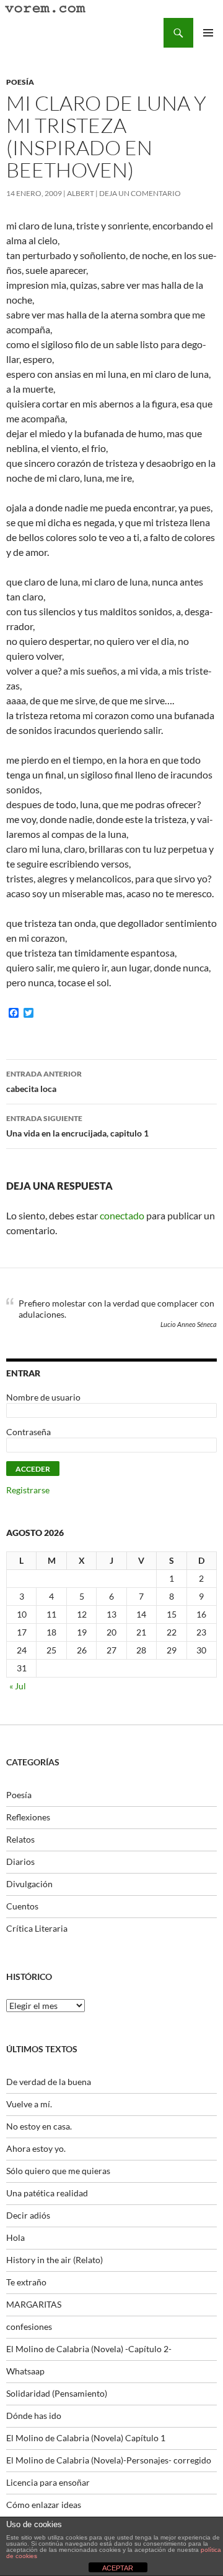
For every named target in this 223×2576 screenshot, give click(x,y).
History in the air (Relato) (55, 2260)
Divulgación (29, 1884)
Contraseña (28, 1432)
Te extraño (26, 2282)
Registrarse (28, 1490)
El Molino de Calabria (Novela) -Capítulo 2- (89, 2349)
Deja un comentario (140, 193)
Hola (15, 2237)
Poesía (20, 82)
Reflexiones (28, 1817)
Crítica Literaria (37, 1928)
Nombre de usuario (43, 1397)
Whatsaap (25, 2371)
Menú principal (208, 33)
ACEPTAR (118, 2568)
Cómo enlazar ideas (44, 2505)
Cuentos (22, 1906)
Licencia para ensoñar (48, 2482)
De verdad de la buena (49, 2082)
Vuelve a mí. (29, 2104)
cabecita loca (44, 1081)
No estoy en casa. (39, 2126)
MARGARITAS (34, 2304)
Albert (81, 193)
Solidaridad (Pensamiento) (57, 2393)
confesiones (29, 2327)
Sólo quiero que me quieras (58, 2171)
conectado (122, 1215)
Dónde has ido (34, 2416)
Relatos (20, 1839)
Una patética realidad (47, 2193)
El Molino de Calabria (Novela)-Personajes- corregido (109, 2460)
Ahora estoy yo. (36, 2148)
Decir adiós (28, 2215)
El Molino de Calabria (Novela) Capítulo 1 (86, 2438)
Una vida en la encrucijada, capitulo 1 (77, 1126)
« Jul (18, 1686)
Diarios (20, 1862)
